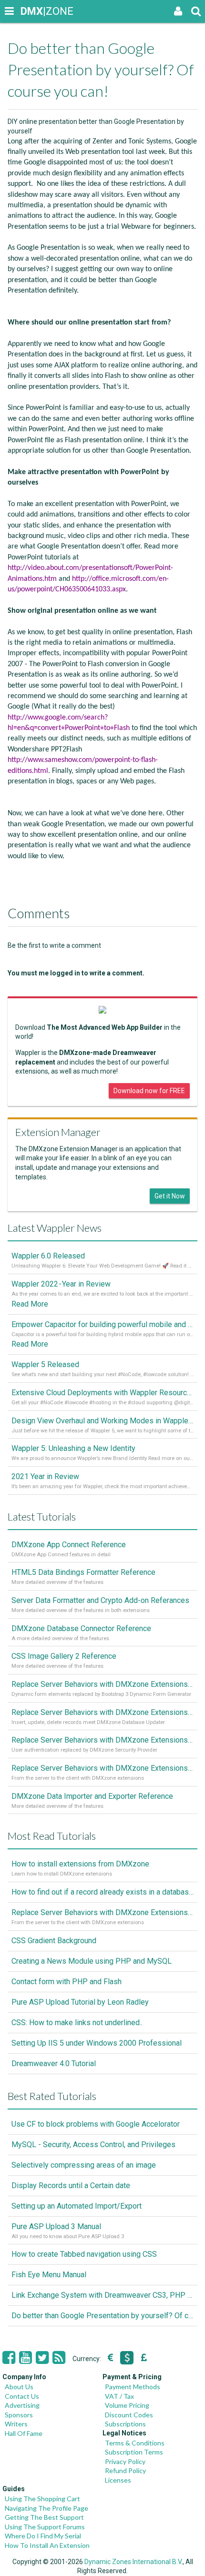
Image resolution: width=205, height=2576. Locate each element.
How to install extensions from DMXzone (80, 1864)
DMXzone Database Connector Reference (81, 1628)
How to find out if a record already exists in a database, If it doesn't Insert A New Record (102, 1892)
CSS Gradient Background (54, 1941)
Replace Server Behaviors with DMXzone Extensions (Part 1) (102, 1768)
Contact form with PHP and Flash (67, 1982)
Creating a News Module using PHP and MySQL (92, 1961)
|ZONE (30, 11)
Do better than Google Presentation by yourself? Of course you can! (102, 2316)
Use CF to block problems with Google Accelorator (96, 2124)
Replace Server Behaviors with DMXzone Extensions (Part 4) (102, 1684)
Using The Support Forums (45, 2527)
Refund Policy (125, 2470)
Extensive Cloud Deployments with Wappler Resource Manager (102, 1393)
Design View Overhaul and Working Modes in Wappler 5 (102, 1421)
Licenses (118, 2480)
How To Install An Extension (47, 2545)
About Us (19, 2387)
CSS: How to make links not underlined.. (77, 2023)
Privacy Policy (125, 2461)
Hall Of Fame (24, 2433)
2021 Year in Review (45, 1476)
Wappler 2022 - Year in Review (61, 1284)
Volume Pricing (127, 2405)
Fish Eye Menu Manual (49, 2275)
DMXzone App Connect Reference (69, 1545)
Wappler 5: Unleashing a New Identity (73, 1448)
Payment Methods (133, 2387)
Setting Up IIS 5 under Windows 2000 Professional (97, 2043)
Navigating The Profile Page (46, 2508)
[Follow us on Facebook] (9, 2358)
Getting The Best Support (44, 2517)
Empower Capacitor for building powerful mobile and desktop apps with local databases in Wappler (102, 1324)
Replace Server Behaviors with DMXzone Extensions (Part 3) (102, 1712)
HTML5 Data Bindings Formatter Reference (83, 1572)
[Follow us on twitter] (42, 2358)
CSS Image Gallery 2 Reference (64, 1656)
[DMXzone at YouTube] (26, 2358)
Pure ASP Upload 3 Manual (56, 2226)
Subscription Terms (134, 2452)
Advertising (22, 2405)
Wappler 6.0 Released (48, 1256)
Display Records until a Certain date (71, 2186)
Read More (30, 1304)
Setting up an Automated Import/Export (77, 2206)
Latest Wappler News (55, 1228)
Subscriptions (125, 2424)
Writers (16, 2424)
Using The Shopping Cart (42, 2499)
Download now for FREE (149, 1091)
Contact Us (22, 2396)
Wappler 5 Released (45, 1364)
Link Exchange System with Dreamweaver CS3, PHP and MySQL (102, 2295)
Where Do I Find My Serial (43, 2536)
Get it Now (170, 1196)
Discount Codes (129, 2415)
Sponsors (19, 2415)
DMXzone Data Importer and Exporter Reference (92, 1796)
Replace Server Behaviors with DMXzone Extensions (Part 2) (102, 1740)
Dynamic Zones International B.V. (133, 2562)
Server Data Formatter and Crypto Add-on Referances (100, 1600)
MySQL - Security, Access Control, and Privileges (93, 2145)
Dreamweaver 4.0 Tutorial (54, 2064)
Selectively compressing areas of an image (84, 2165)
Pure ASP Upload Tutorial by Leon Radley (80, 2002)
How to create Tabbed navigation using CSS (84, 2254)
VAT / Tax (119, 2396)
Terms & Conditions (135, 2443)
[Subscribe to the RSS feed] (59, 2358)
